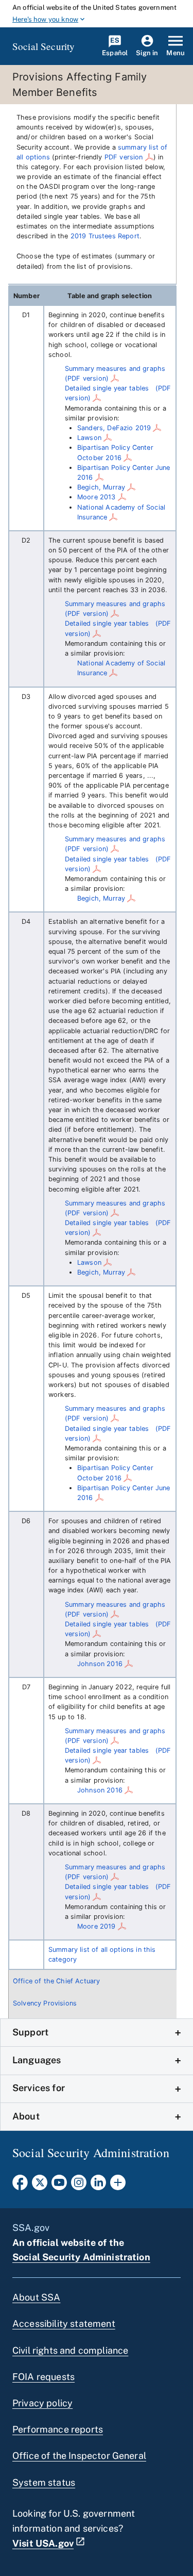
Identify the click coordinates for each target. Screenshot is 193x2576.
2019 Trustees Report (105, 236)
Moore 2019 (97, 1926)
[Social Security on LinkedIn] (98, 2186)
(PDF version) (87, 378)
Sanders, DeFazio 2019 (114, 428)
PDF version (124, 157)
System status (44, 2482)
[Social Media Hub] (118, 2186)
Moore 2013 (97, 497)
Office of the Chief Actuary (56, 1981)
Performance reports (58, 2429)
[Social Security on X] (40, 2186)
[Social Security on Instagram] (79, 2186)
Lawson (89, 438)
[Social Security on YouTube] (59, 2186)
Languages (37, 2060)
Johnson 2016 (100, 1664)
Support (30, 2032)
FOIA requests (43, 2377)
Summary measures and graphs (115, 369)
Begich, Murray (101, 487)
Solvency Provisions (45, 2003)
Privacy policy (42, 2403)
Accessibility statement (64, 2324)
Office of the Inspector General (79, 2456)
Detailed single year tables (107, 388)
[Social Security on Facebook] (20, 2186)
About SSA (36, 2297)
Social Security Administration (81, 2257)
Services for (39, 2088)
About (26, 2116)
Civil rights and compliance (70, 2350)
